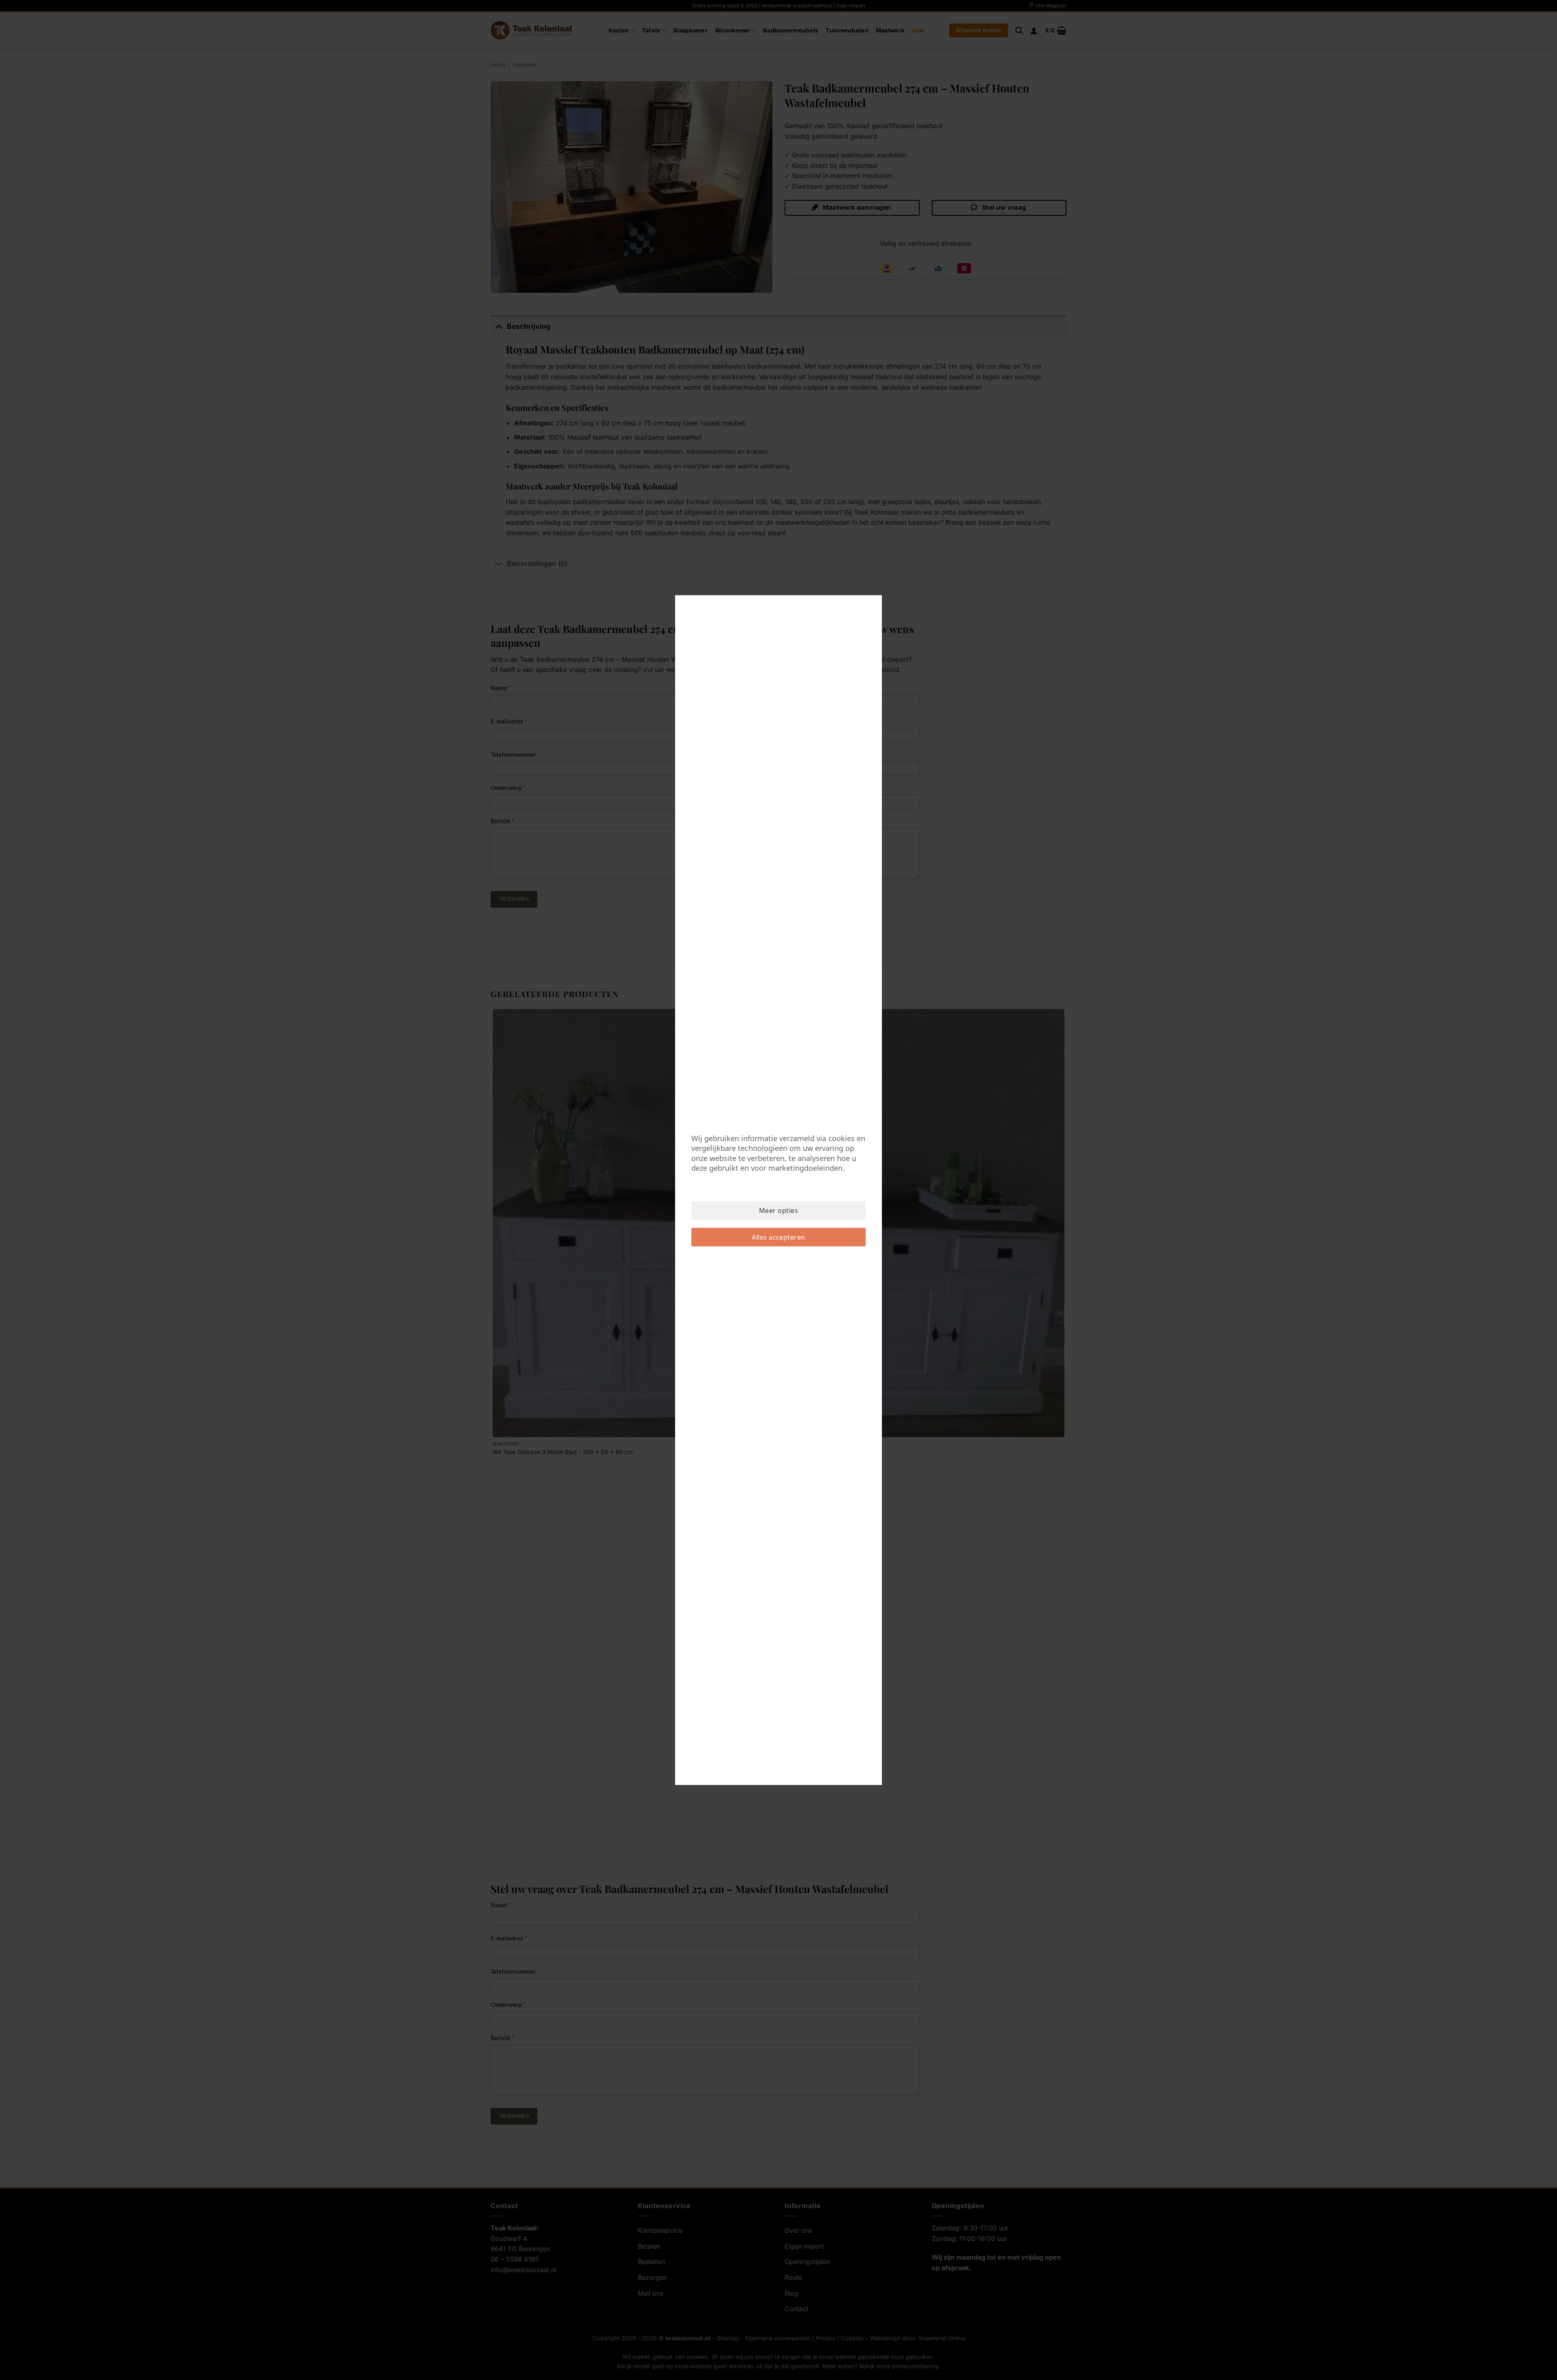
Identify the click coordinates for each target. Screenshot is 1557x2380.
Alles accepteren (778, 1237)
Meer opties (778, 1210)
